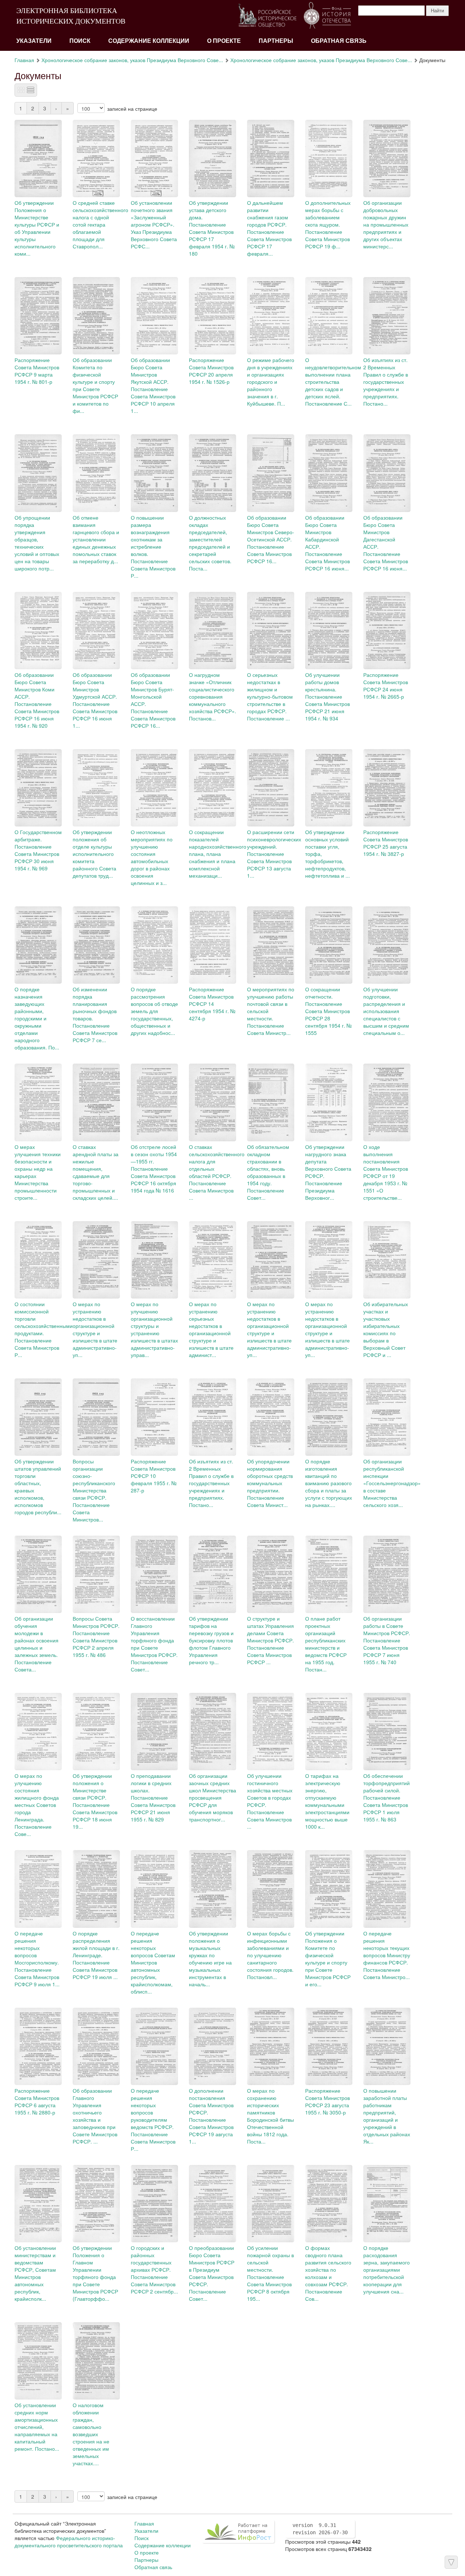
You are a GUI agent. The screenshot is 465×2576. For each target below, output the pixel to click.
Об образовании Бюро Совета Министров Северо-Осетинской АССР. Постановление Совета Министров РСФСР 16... (271, 539)
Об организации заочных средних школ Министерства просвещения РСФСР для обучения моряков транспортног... (213, 1797)
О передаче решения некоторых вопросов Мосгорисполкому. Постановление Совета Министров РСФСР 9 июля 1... (37, 1959)
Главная (24, 60)
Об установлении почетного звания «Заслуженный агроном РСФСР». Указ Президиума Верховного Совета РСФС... (154, 224)
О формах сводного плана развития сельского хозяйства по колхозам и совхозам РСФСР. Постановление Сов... (328, 2273)
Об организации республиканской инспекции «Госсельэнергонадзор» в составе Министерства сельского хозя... (392, 1483)
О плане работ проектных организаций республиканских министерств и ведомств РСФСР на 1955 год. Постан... (326, 1644)
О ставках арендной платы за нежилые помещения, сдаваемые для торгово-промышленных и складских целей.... (96, 1172)
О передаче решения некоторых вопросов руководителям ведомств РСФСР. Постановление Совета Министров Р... (153, 2120)
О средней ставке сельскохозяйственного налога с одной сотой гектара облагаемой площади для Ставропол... (100, 224)
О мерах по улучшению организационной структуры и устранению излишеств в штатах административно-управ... (154, 1329)
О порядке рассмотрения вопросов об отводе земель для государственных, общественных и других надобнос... (154, 1011)
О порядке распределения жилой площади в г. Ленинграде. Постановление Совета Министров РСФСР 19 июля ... (96, 1955)
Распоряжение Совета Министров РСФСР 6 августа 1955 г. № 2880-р (37, 2101)
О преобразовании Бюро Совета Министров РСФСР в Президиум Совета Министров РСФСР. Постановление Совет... (212, 2273)
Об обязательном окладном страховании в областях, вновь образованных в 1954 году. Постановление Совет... (268, 1172)
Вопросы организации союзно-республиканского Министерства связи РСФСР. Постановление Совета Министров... (94, 1490)
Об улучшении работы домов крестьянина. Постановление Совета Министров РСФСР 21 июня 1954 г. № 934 (327, 696)
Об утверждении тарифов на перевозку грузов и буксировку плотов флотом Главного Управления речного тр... (211, 1640)
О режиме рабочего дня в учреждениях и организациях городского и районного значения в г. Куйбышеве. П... (271, 382)
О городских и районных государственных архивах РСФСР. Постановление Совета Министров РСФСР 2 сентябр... (154, 2270)
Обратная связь (339, 41)
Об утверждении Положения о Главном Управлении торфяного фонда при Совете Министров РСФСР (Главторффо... (95, 2273)
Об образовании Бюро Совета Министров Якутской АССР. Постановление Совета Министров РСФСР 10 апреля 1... (153, 385)
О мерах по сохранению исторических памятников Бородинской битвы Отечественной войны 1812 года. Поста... (270, 2116)
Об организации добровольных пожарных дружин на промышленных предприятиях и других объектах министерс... (386, 224)
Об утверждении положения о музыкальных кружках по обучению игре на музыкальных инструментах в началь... (210, 1959)
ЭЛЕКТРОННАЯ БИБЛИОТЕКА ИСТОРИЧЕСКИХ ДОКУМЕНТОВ (71, 16)
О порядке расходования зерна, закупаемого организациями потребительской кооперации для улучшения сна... (387, 2270)
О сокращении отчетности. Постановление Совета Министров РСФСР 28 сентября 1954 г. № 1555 (328, 1011)
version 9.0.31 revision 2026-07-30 (320, 2529)
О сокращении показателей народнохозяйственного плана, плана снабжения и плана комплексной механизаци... (218, 854)
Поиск (80, 41)
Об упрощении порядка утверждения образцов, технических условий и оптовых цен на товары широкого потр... (37, 543)
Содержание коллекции (149, 41)
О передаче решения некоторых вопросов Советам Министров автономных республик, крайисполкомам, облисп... (153, 1962)
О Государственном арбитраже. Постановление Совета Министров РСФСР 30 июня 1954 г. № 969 (38, 850)
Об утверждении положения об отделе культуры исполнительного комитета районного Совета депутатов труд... (94, 854)
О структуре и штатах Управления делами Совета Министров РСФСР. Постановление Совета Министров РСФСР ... (270, 1640)
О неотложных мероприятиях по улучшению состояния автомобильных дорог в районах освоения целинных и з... (152, 857)
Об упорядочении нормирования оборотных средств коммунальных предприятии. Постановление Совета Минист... (270, 1483)
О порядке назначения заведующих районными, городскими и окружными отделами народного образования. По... (37, 1018)
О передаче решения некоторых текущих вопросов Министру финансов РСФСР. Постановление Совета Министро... (387, 1955)
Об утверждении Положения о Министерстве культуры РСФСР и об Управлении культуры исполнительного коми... (37, 228)
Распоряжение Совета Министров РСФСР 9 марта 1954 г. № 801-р (37, 371)
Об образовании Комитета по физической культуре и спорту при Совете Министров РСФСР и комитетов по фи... (95, 385)
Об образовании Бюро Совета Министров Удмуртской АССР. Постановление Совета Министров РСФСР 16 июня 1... (95, 700)
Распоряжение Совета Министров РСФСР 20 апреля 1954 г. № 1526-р (211, 371)
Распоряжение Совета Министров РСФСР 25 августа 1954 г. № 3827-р (386, 843)
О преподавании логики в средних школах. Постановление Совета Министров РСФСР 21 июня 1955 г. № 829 (153, 1797)
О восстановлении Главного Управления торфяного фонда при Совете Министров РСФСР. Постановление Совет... (154, 1644)
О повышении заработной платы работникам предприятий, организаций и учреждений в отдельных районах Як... (387, 2116)
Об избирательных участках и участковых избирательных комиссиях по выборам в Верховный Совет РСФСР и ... (386, 1329)
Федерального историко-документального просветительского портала (69, 2542)
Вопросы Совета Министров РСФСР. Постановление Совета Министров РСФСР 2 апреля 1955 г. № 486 (96, 1637)
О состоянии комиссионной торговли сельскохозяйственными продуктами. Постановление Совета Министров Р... (44, 1329)
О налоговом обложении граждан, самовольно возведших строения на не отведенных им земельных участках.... (91, 2434)
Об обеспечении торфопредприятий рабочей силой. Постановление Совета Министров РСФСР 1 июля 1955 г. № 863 (387, 1797)
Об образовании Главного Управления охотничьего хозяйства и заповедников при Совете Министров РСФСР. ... (95, 2116)
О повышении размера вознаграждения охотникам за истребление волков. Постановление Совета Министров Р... (153, 547)
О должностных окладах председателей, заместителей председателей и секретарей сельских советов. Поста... (210, 543)
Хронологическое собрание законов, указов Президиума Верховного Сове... (132, 60)
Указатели (34, 41)
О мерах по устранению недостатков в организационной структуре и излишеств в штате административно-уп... (95, 1329)
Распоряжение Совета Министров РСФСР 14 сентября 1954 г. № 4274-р (212, 1004)
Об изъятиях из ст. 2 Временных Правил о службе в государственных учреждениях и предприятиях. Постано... (386, 382)
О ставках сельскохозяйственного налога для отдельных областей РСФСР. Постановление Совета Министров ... (217, 1172)
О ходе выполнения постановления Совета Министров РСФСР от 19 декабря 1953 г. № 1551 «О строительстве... (386, 1172)
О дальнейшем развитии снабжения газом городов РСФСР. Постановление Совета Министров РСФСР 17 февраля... (269, 228)
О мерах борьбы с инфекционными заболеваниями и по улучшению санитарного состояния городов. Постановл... (270, 1955)
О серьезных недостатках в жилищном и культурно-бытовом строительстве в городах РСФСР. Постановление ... (270, 696)
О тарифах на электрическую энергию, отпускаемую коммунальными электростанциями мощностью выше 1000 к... (327, 1801)
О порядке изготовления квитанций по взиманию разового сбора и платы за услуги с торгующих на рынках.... (329, 1483)
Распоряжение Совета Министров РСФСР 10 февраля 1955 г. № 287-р (154, 1476)
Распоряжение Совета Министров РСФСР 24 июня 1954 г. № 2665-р (386, 686)
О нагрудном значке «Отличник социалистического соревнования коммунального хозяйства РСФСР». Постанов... (213, 696)
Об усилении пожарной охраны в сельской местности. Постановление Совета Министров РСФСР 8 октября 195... (270, 2273)
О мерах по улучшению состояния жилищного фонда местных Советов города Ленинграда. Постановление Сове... (37, 1805)
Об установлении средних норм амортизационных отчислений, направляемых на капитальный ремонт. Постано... (37, 2427)
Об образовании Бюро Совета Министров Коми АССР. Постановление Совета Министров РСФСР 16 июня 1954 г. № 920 (37, 700)
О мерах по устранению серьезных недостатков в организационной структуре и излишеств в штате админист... (211, 1329)
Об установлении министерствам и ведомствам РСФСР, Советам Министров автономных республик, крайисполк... (35, 2273)
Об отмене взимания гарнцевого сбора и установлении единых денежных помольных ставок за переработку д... (96, 539)
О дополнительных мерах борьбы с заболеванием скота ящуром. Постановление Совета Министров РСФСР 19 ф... (328, 224)
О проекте (224, 41)
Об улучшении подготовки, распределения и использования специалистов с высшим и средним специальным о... (386, 1011)
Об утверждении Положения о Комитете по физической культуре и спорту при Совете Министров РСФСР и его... (328, 1959)
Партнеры (276, 41)
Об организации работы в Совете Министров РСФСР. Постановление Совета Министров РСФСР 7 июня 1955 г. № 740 (387, 1640)
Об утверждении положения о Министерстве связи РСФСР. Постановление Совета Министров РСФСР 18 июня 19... (95, 1801)
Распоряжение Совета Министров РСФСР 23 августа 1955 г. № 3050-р (327, 2101)
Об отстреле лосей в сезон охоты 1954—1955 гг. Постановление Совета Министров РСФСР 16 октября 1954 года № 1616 (154, 1169)
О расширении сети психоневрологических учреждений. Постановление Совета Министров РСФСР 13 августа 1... (274, 854)
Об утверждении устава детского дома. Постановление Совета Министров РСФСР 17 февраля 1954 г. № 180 (212, 228)
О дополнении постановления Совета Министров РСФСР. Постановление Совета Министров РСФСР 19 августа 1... (211, 2116)
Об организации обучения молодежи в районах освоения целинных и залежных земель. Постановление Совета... (37, 1644)
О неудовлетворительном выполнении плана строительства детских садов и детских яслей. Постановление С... (333, 382)
